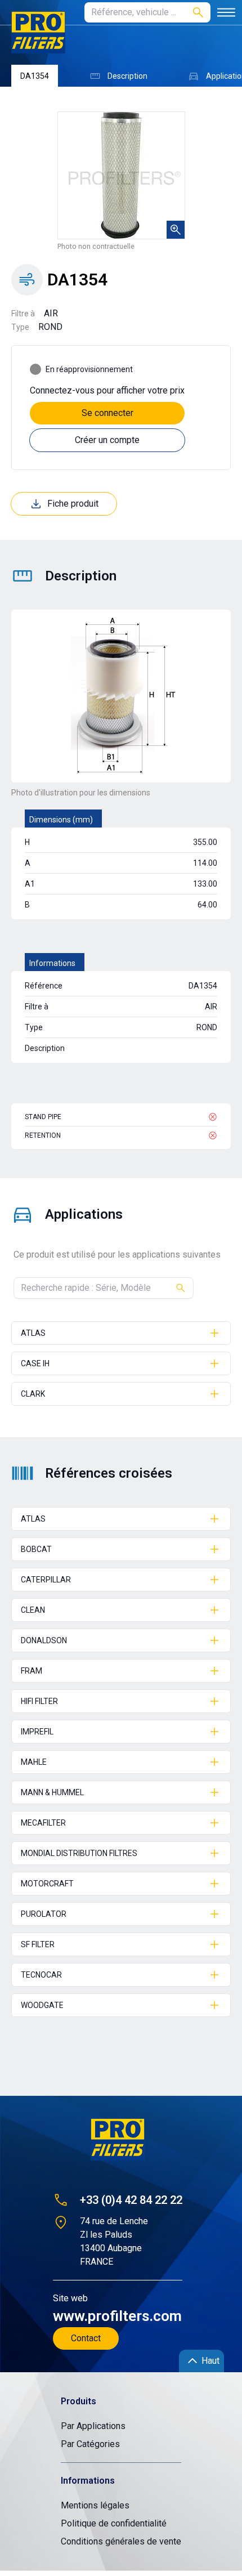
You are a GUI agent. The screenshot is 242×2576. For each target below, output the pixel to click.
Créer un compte (107, 440)
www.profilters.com (117, 2316)
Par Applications (93, 2426)
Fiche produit (73, 504)
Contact (86, 2338)
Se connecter (107, 413)
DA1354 (35, 76)
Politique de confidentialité (114, 2523)
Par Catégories (90, 2444)
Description (127, 76)
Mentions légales (95, 2505)
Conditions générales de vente (121, 2541)
